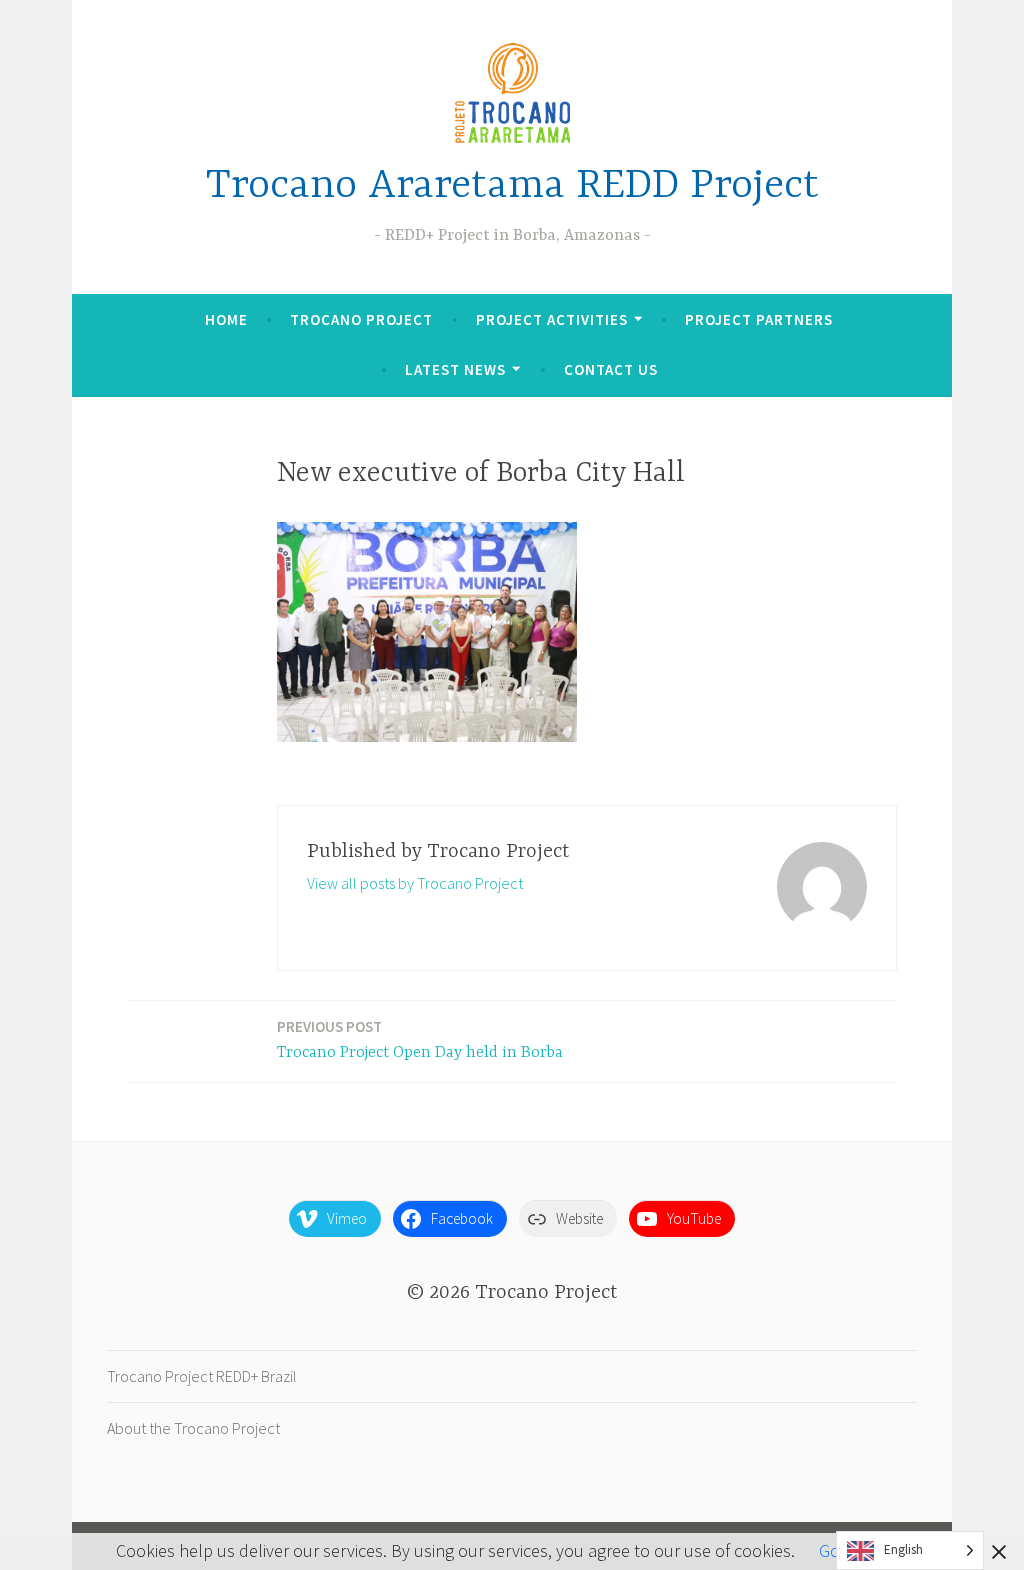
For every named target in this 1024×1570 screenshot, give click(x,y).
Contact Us (611, 369)
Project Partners (759, 319)
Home (226, 319)
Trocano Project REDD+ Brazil (202, 1376)
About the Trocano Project (193, 1428)
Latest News (455, 369)
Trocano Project (361, 319)
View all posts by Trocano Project (415, 883)
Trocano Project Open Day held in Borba (420, 1039)
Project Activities (552, 319)
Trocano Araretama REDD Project (512, 186)
